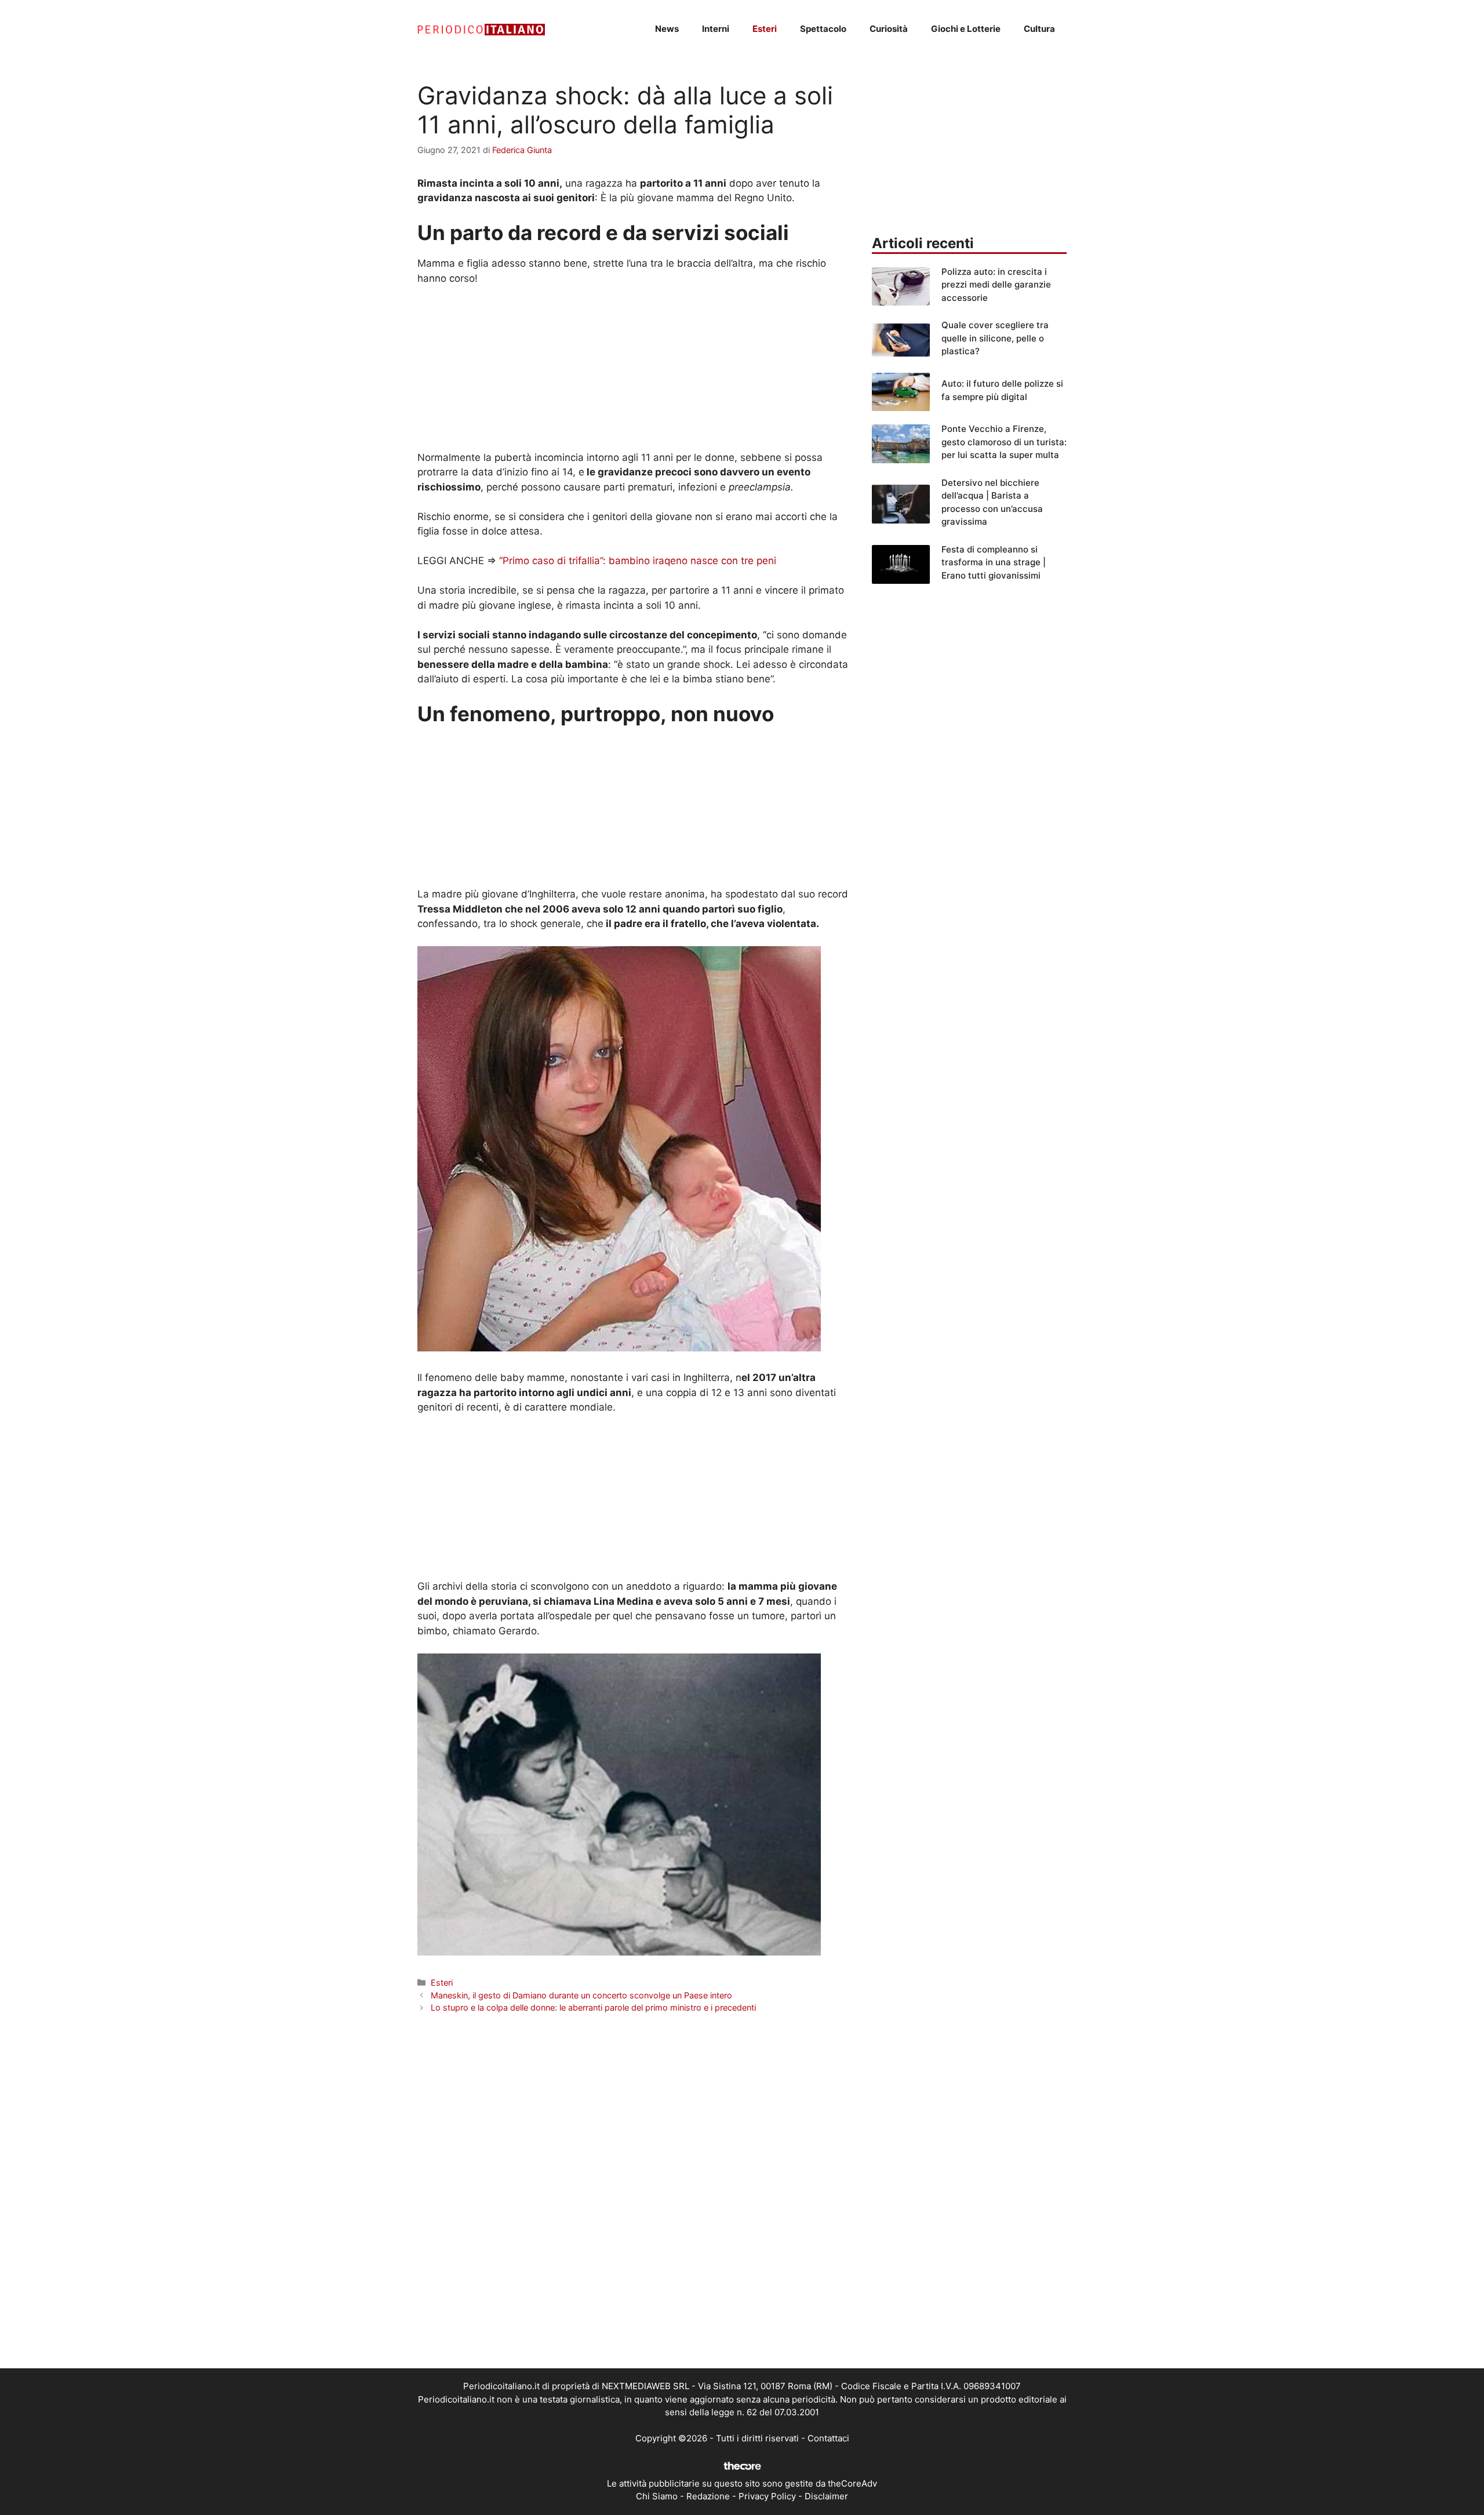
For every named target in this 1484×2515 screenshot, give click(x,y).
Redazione (708, 2496)
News (667, 29)
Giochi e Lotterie (966, 29)
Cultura (1039, 29)
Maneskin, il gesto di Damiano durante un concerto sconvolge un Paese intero (581, 1995)
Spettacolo (823, 29)
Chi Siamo (657, 2496)
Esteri (765, 29)
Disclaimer (826, 2496)
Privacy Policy (767, 2496)
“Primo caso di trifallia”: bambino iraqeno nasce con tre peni (638, 561)
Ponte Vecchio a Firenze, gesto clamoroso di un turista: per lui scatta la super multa (1004, 442)
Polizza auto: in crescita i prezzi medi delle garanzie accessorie (996, 285)
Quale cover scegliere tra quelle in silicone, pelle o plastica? (995, 338)
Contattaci (828, 2438)
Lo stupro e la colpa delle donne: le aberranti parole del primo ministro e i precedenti (593, 2007)
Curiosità (889, 29)
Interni (716, 29)
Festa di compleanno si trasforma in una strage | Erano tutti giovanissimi (994, 562)
